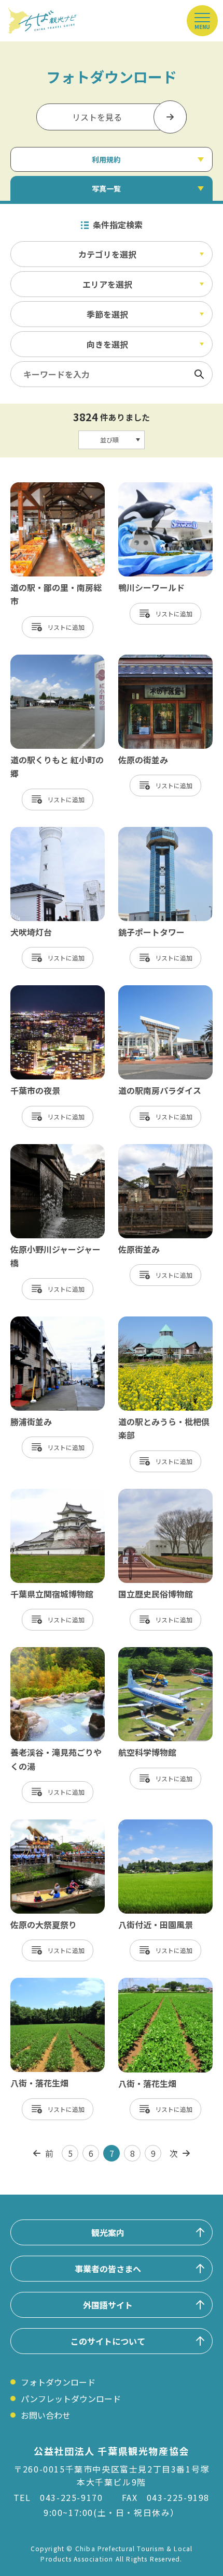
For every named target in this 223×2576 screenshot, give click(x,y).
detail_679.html (41, 1149)
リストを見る (97, 117)
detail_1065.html (152, 1494)
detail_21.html (147, 660)
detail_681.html (149, 1149)
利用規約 (106, 159)
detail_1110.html (44, 1652)
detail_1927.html (152, 1983)
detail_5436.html (44, 660)
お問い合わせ (46, 2415)
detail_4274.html (44, 487)
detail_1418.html (152, 1652)
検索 (199, 374)
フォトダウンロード (58, 2382)
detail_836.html (41, 1322)
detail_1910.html (152, 1825)
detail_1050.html (44, 1494)
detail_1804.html (44, 1825)
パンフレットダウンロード (71, 2399)
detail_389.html (41, 990)
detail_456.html (149, 990)
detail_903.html (149, 1322)
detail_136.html (149, 832)
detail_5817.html (152, 487)
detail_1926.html (44, 1983)
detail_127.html (41, 832)
